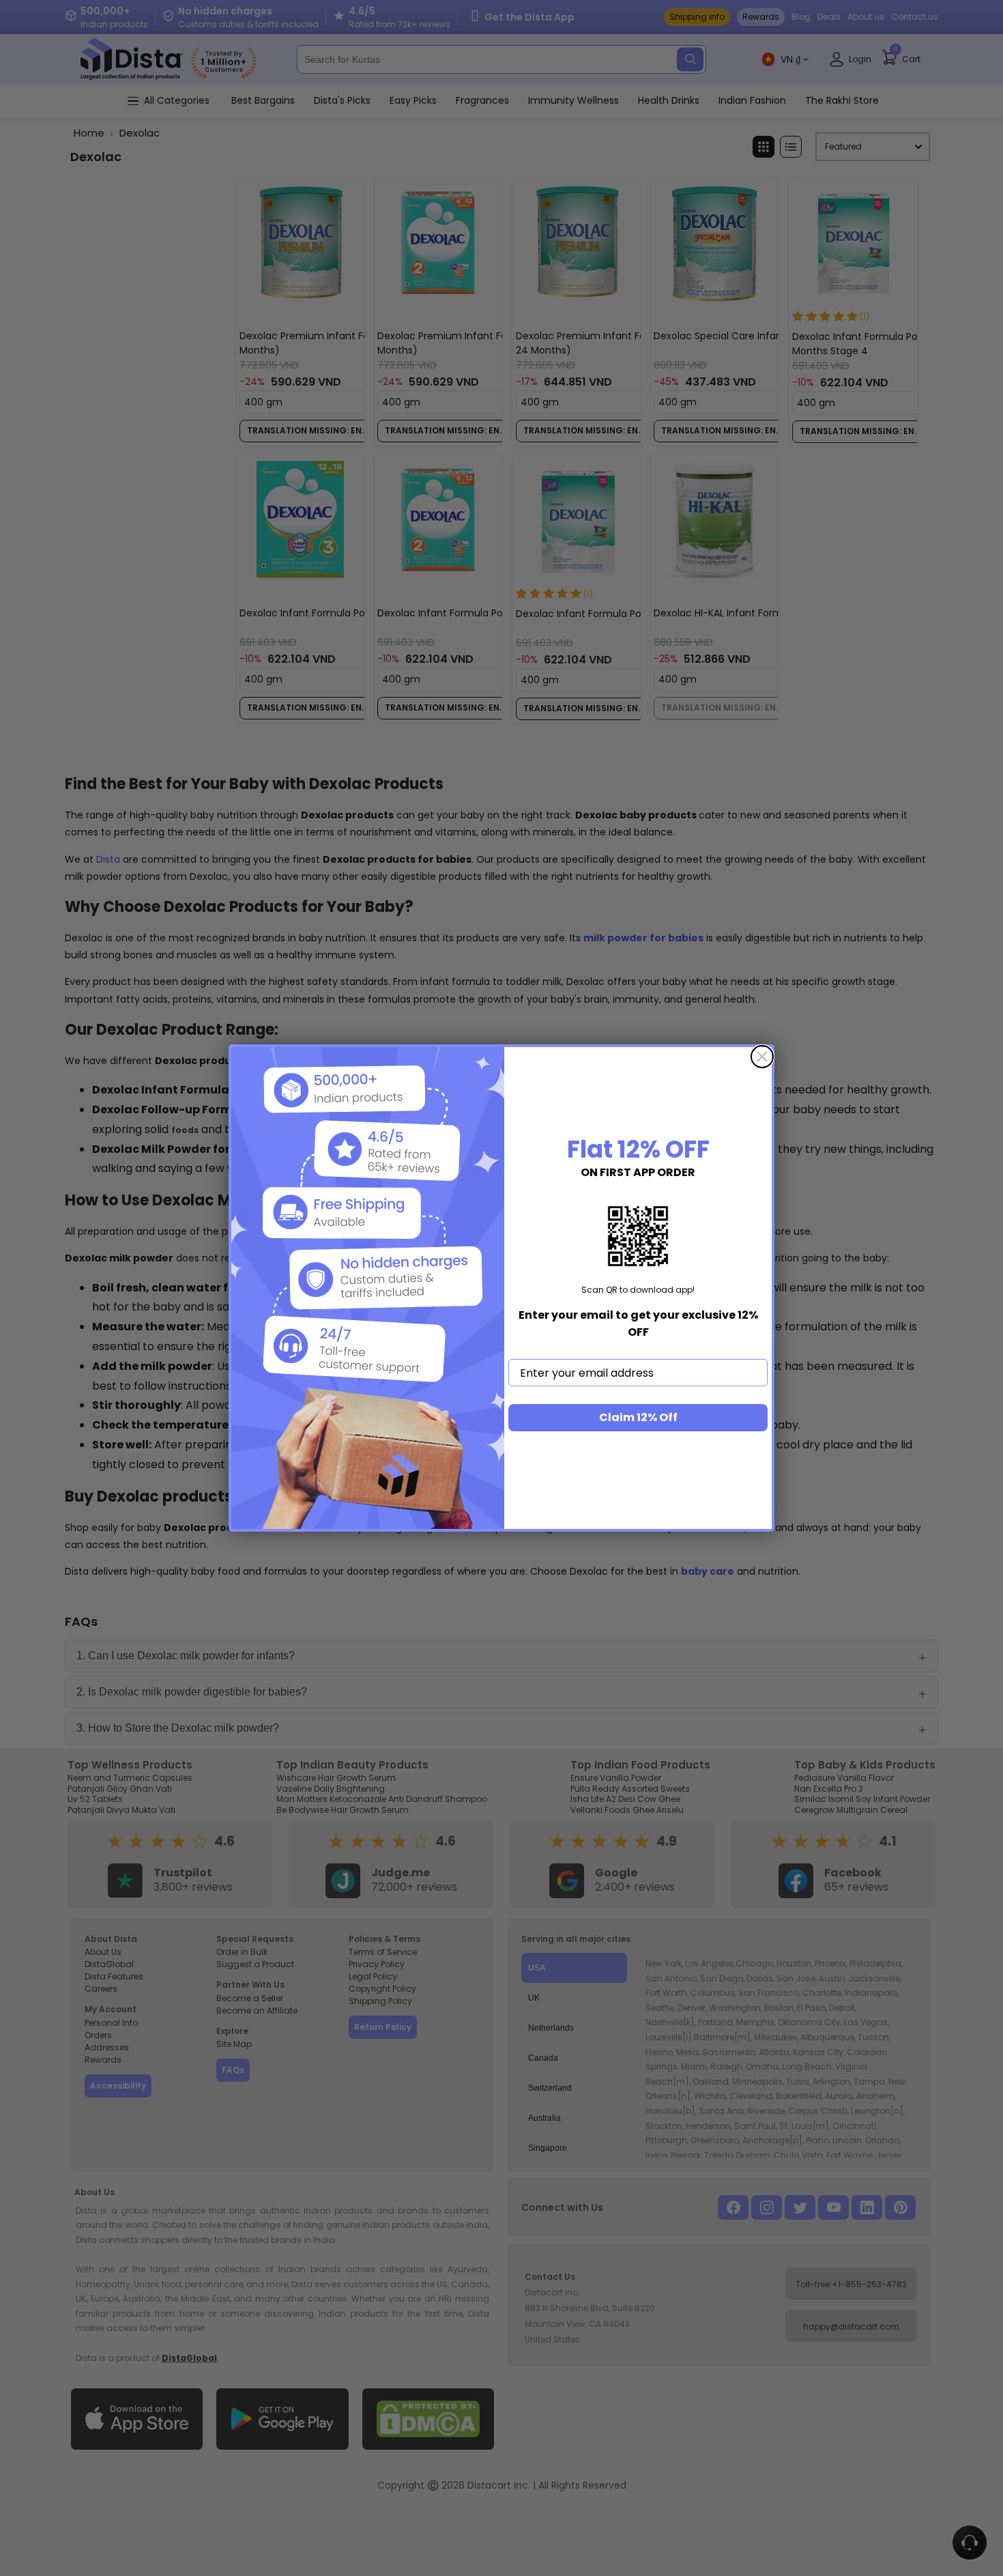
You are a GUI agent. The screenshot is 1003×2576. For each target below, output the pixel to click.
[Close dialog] (762, 1057)
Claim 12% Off (638, 1417)
